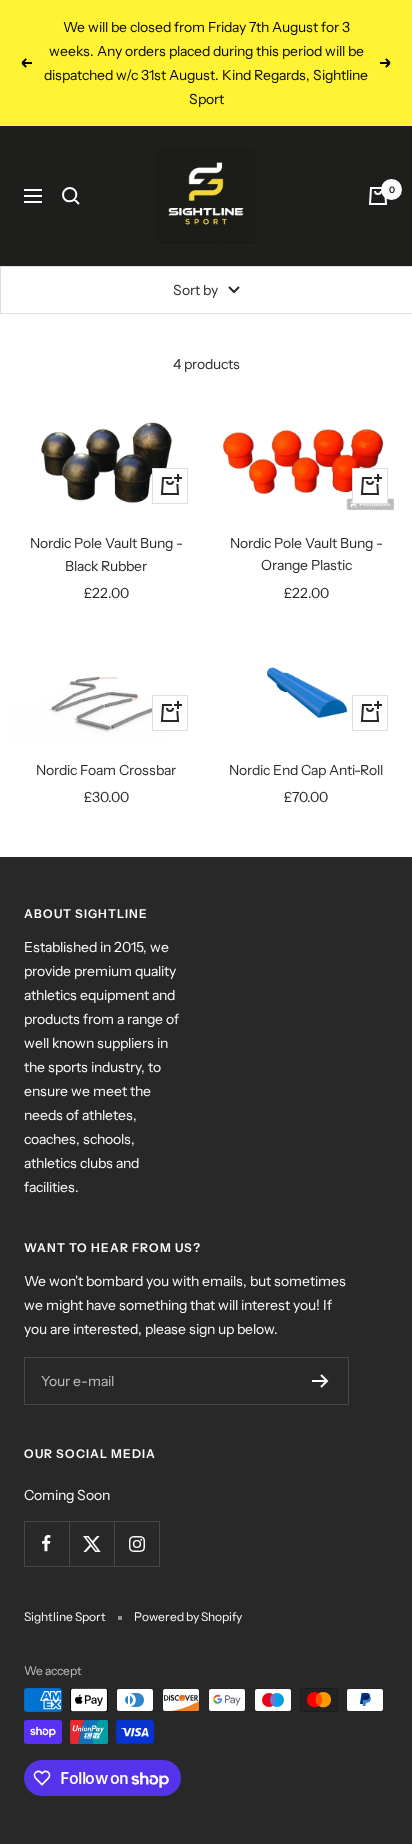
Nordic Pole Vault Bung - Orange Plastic (306, 554)
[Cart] (378, 196)
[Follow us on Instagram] (136, 1543)
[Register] (320, 1381)
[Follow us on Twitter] (91, 1543)
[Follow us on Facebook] (46, 1543)
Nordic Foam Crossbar (106, 770)
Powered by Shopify (188, 1616)
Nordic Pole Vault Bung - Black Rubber (106, 554)
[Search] (71, 196)
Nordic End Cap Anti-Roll (306, 770)
